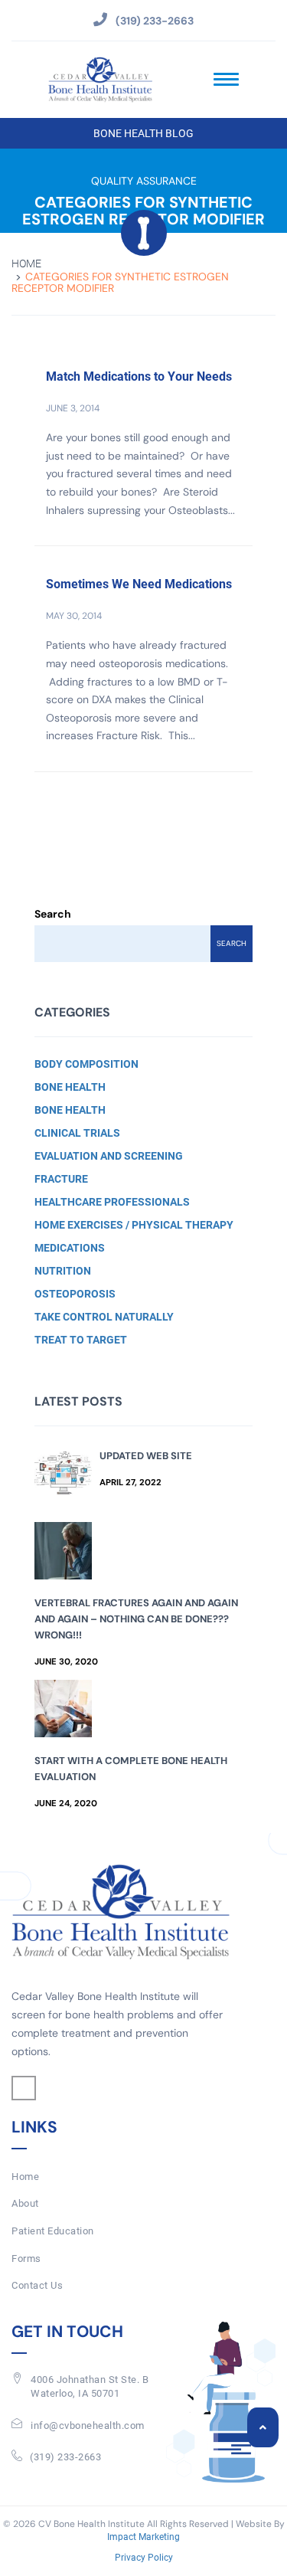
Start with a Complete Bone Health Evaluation (131, 1769)
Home (26, 264)
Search (53, 914)
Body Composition (86, 1064)
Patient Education (53, 2231)
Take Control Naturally (104, 1317)
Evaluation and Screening (109, 1156)
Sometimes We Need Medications (139, 584)
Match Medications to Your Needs (139, 376)
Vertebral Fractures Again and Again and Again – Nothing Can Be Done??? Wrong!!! (136, 1619)
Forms (26, 2259)
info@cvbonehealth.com (88, 2425)
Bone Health (70, 1087)
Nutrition (63, 1271)
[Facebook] (24, 2088)
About (25, 2203)
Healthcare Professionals (112, 1202)
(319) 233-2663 (65, 2457)
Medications (70, 1248)
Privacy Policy (144, 2558)
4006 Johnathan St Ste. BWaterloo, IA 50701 (90, 2387)
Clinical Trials (77, 1133)
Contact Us (37, 2285)
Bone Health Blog (143, 133)
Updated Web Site (146, 1456)
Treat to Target (81, 1340)
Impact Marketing (143, 2537)
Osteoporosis (75, 1294)
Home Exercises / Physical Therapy (134, 1225)
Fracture (61, 1179)
